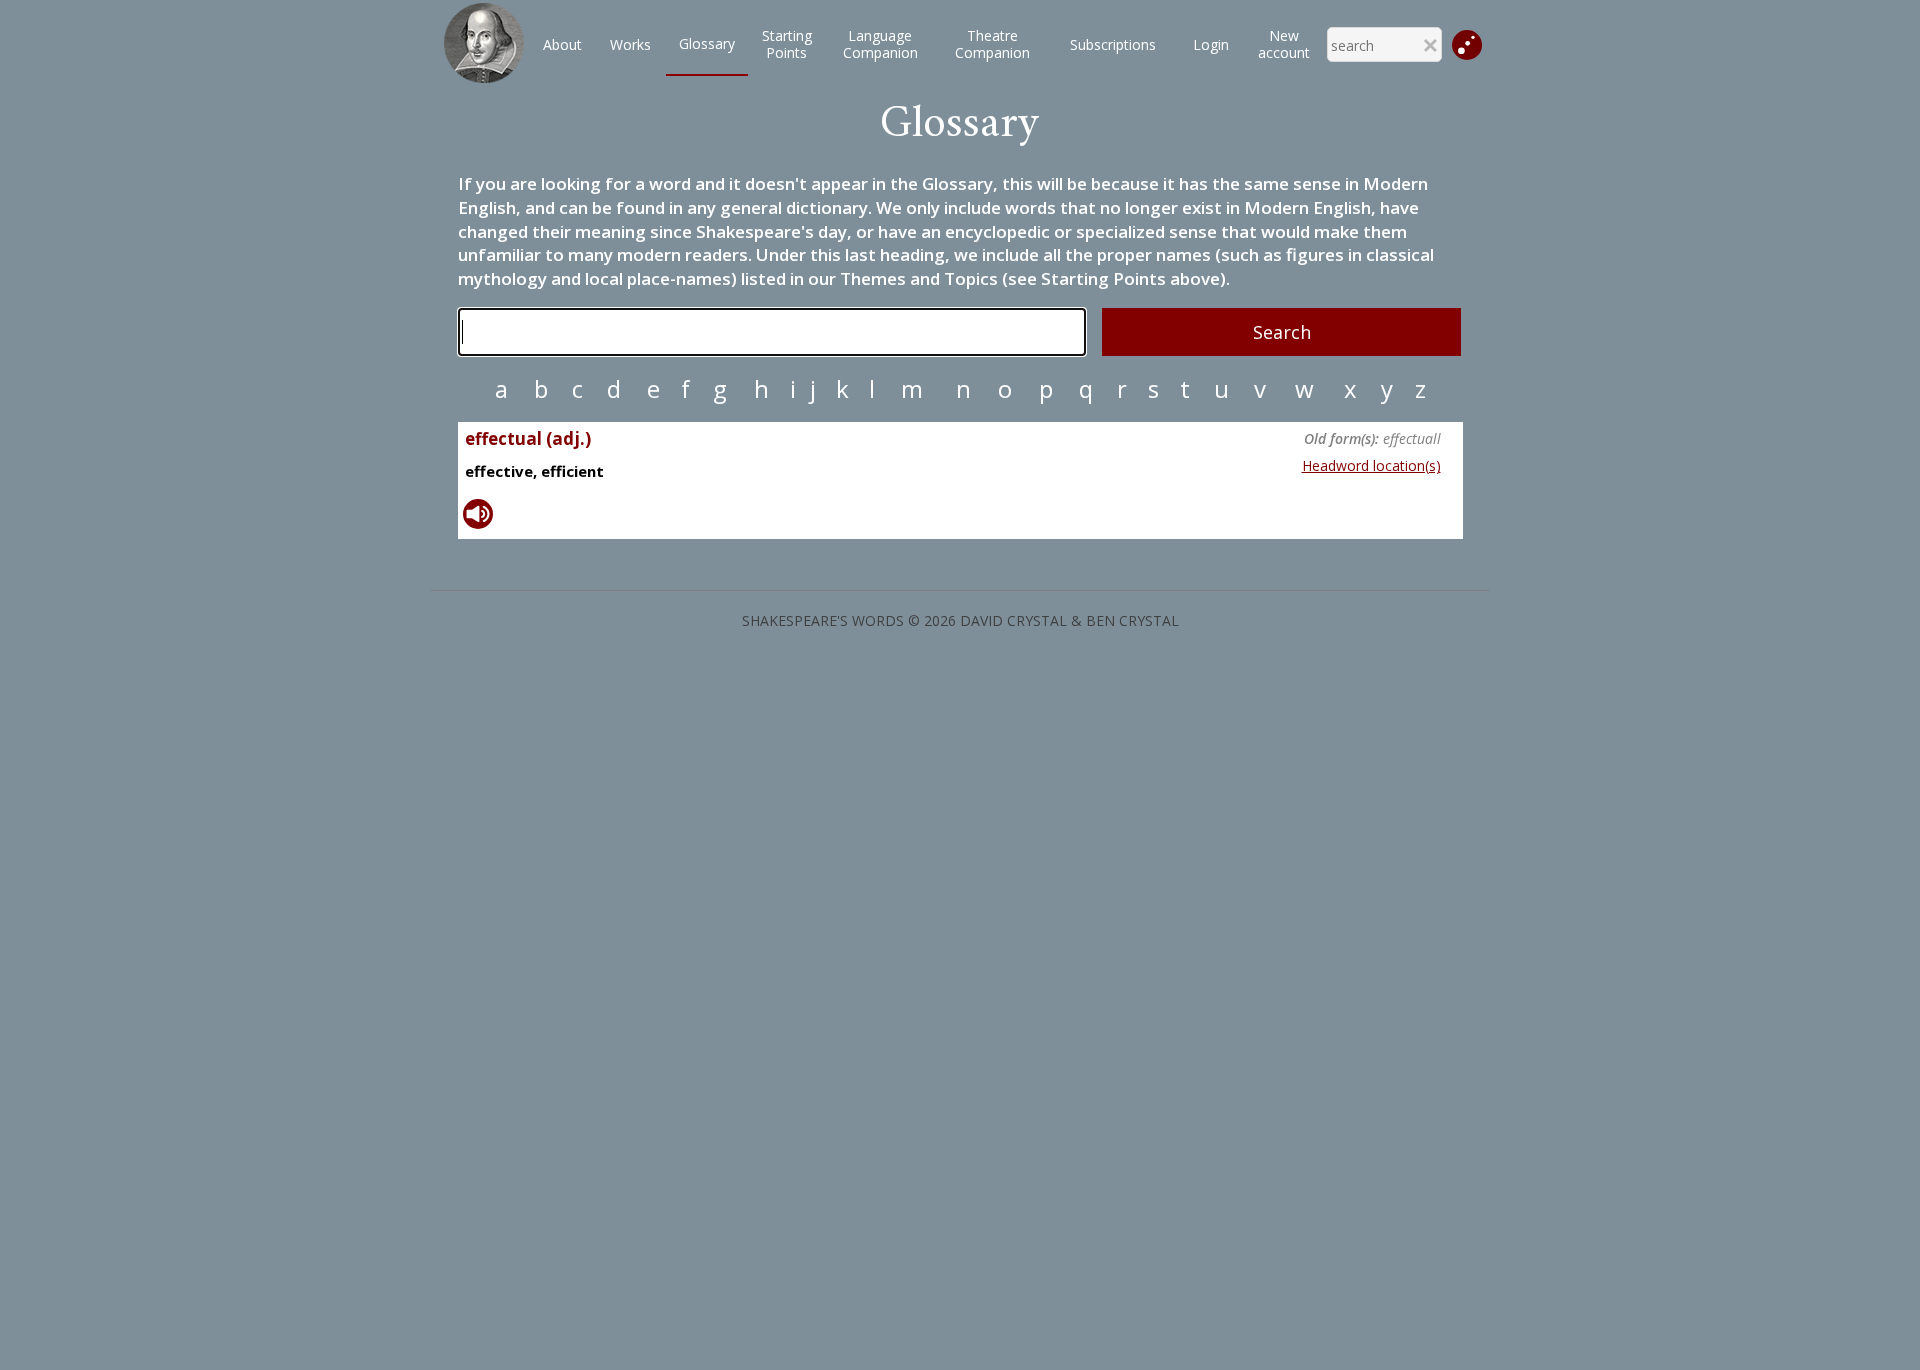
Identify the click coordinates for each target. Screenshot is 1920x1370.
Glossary (707, 43)
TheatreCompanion (992, 44)
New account (1284, 44)
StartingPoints (787, 44)
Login (1211, 44)
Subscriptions (1113, 44)
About (562, 44)
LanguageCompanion (880, 44)
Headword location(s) (1371, 465)
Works (630, 44)
